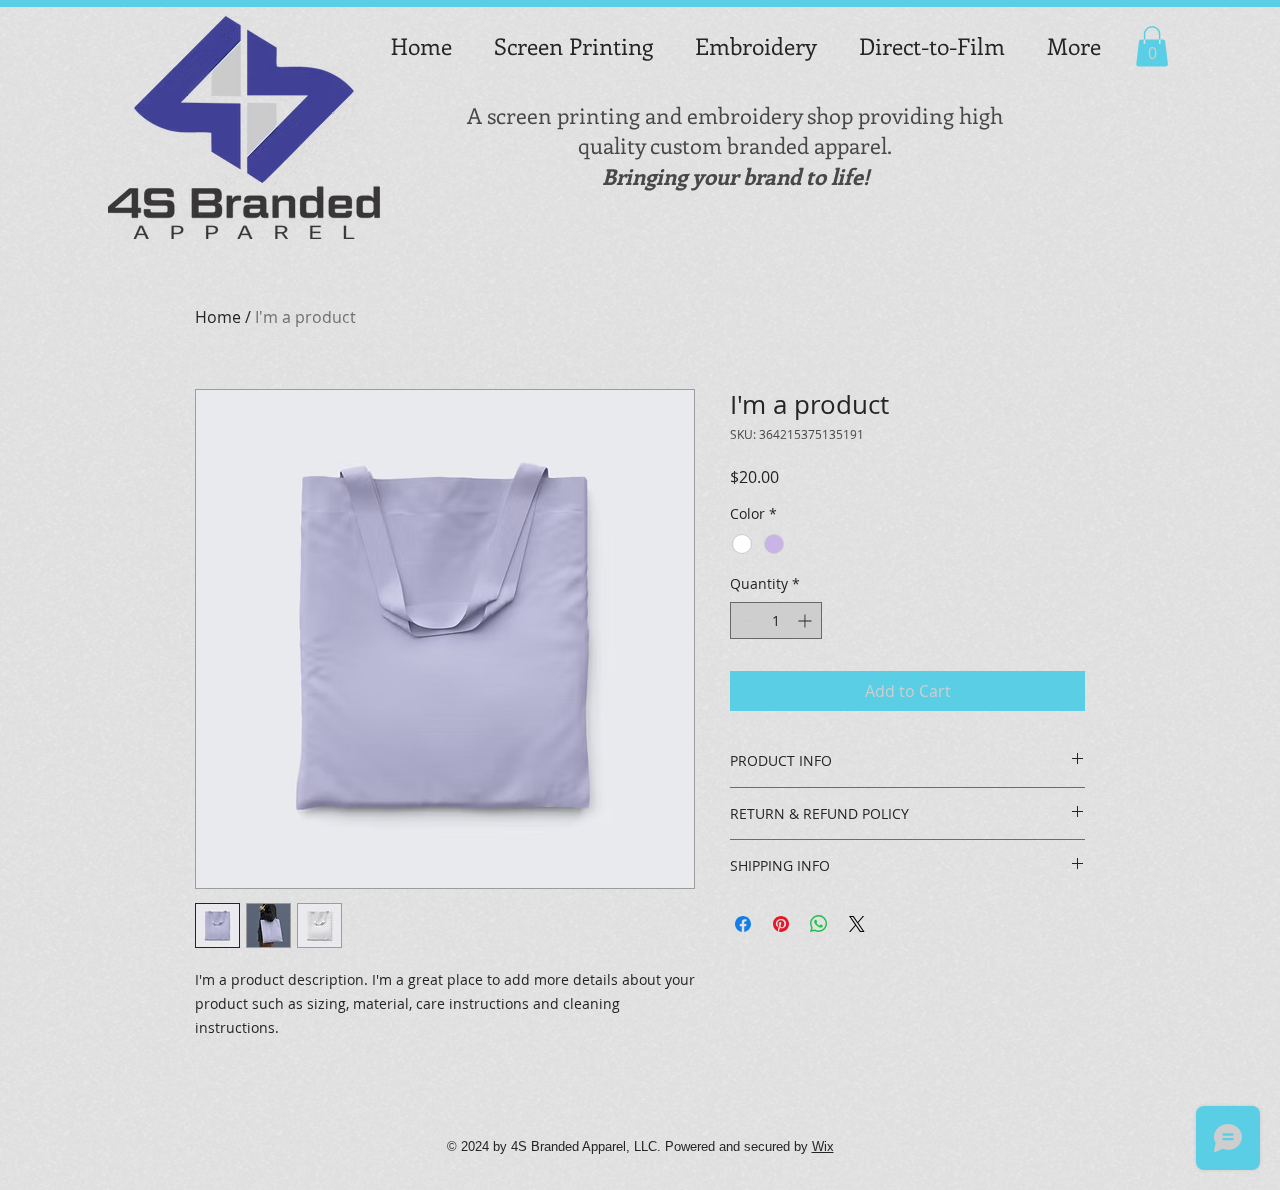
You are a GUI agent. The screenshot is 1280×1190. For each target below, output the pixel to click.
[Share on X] (857, 924)
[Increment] (806, 620)
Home (218, 317)
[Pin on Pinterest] (781, 924)
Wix (823, 1146)
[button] (1152, 46)
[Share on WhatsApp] (819, 924)
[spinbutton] (776, 620)
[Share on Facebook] (743, 924)
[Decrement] (745, 620)
